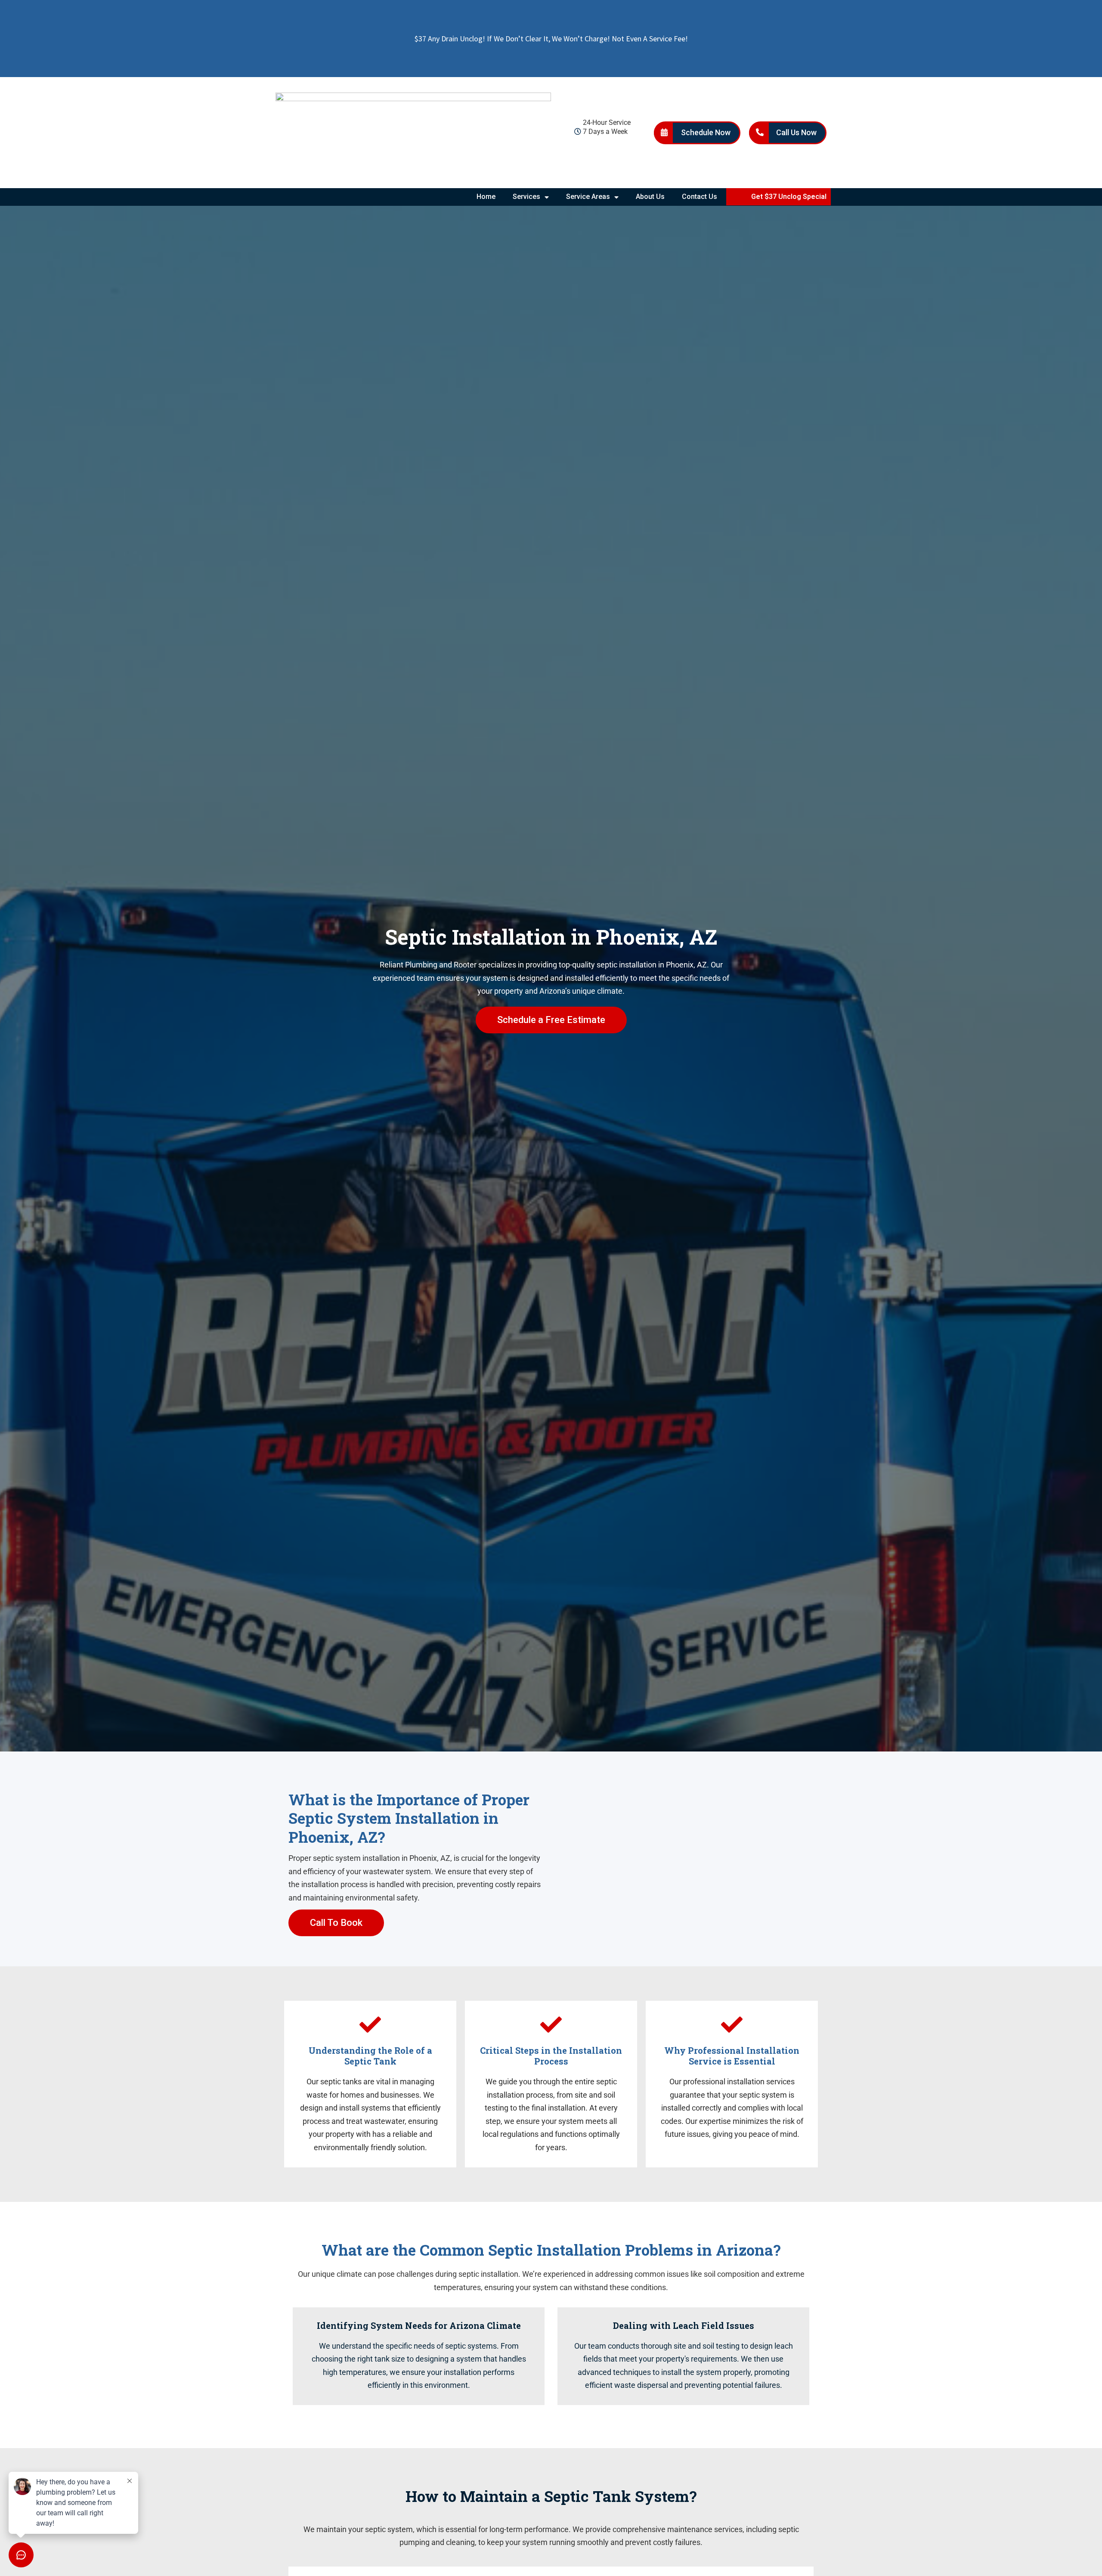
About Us (650, 197)
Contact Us (700, 197)
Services (526, 197)
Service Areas (588, 197)
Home (486, 197)
